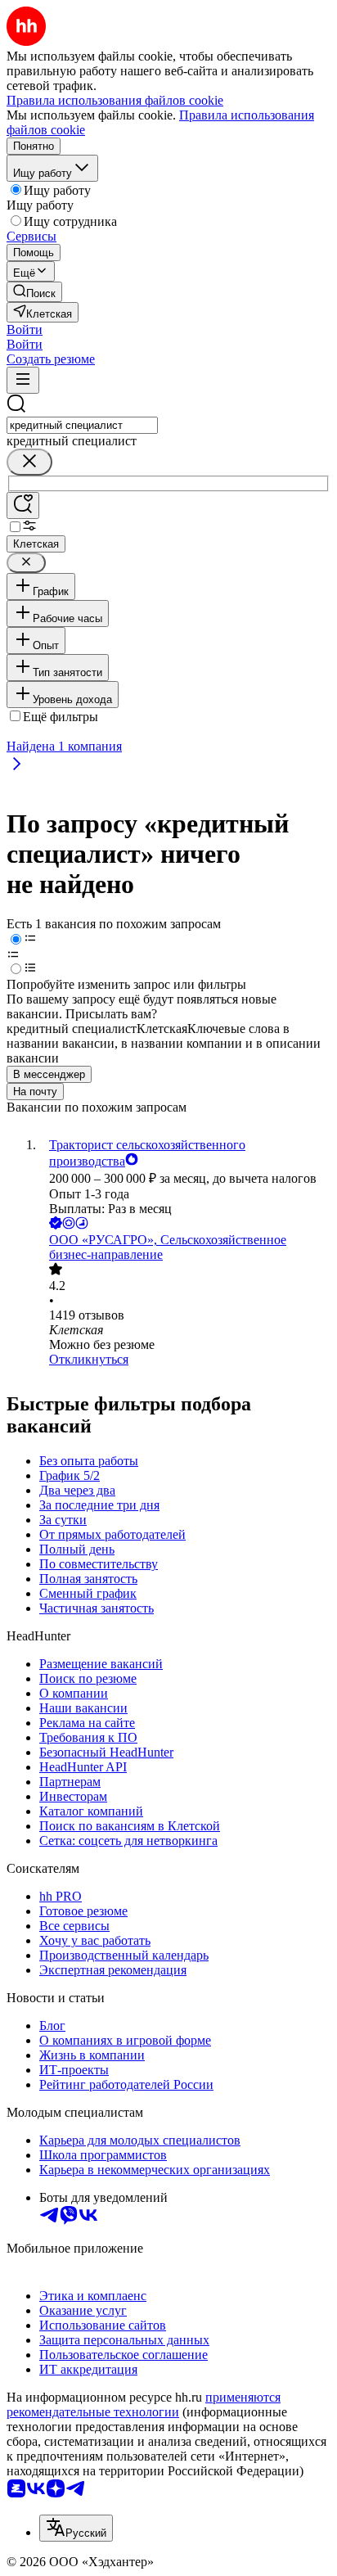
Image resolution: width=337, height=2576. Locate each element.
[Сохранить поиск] (23, 505)
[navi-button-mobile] (23, 380)
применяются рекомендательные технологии (144, 2405)
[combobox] (82, 425)
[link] (34, 292)
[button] (25, 329)
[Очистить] (29, 462)
